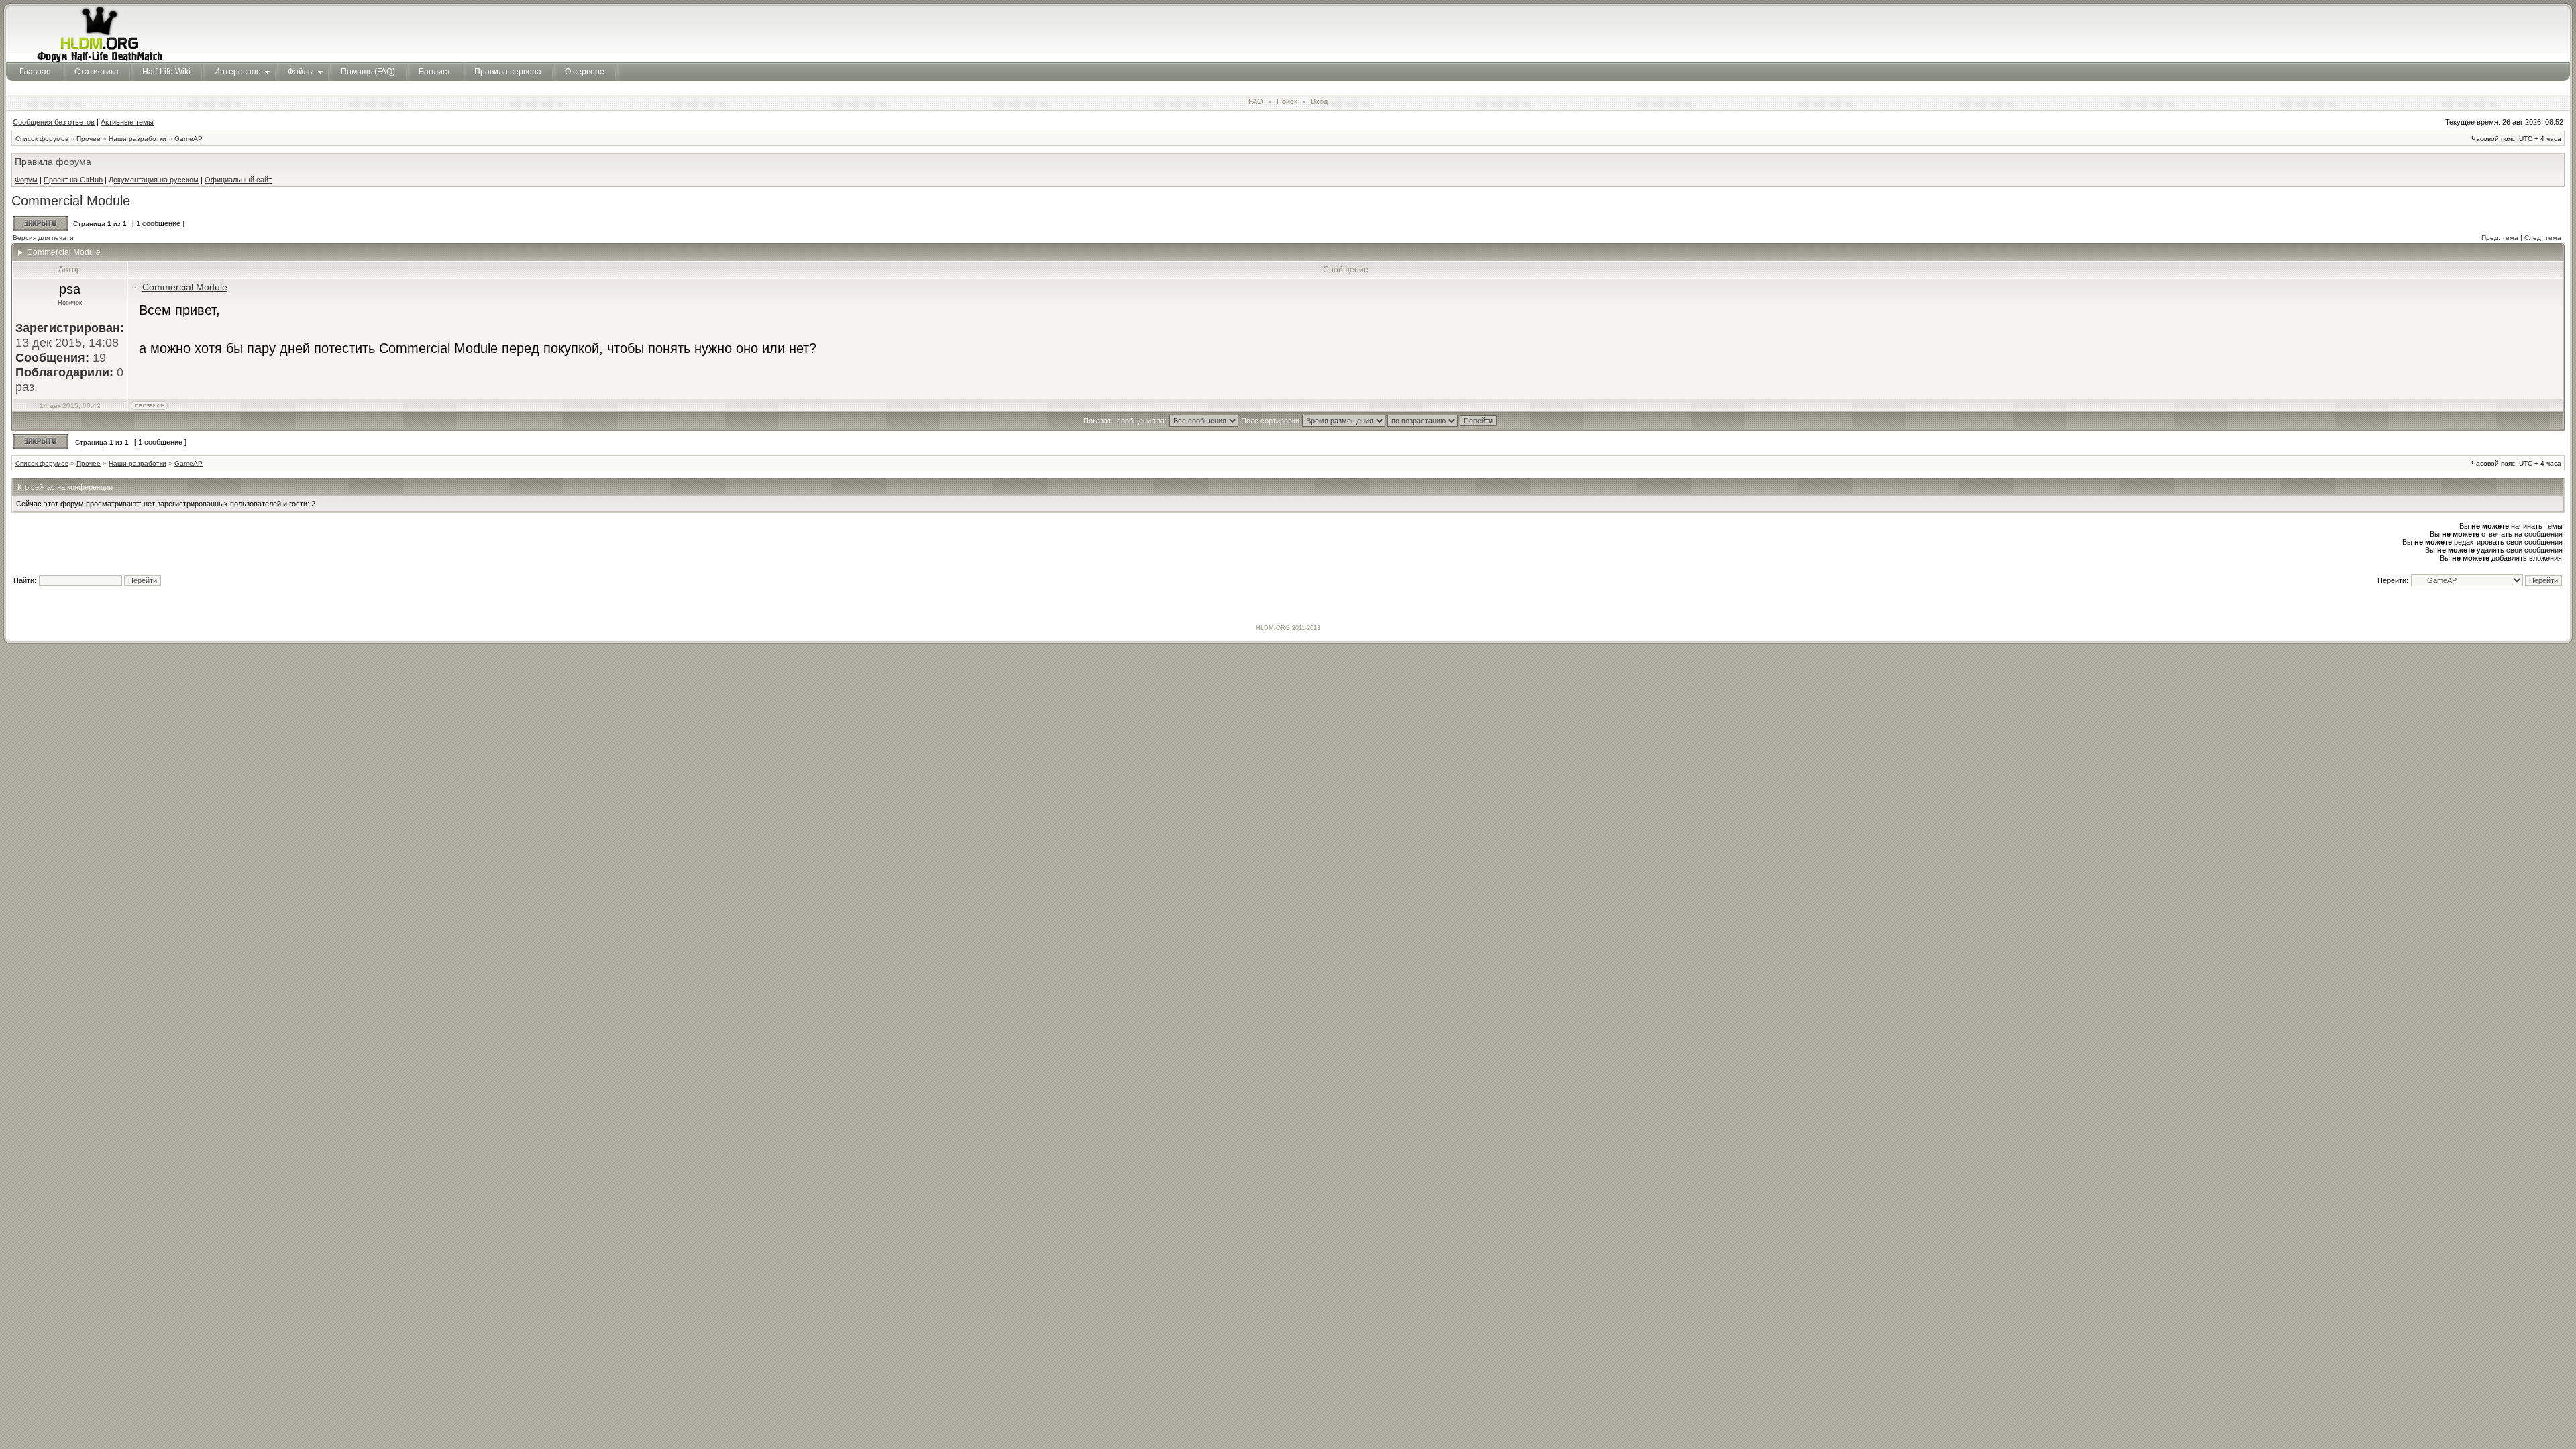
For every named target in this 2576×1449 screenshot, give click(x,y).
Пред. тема (2500, 238)
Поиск (1287, 101)
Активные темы (127, 122)
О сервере (585, 72)
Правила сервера (508, 72)
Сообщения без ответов (54, 122)
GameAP (189, 139)
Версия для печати (43, 238)
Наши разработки (138, 139)
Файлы (301, 72)
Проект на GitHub (73, 180)
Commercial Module (71, 201)
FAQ (1256, 101)
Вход (1319, 101)
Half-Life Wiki (166, 72)
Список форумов (42, 139)
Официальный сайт (238, 180)
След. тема (2543, 238)
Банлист (435, 72)
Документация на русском (154, 180)
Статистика (97, 72)
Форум (26, 180)
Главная (35, 72)
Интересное (237, 72)
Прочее (89, 139)
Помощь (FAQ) (368, 72)
